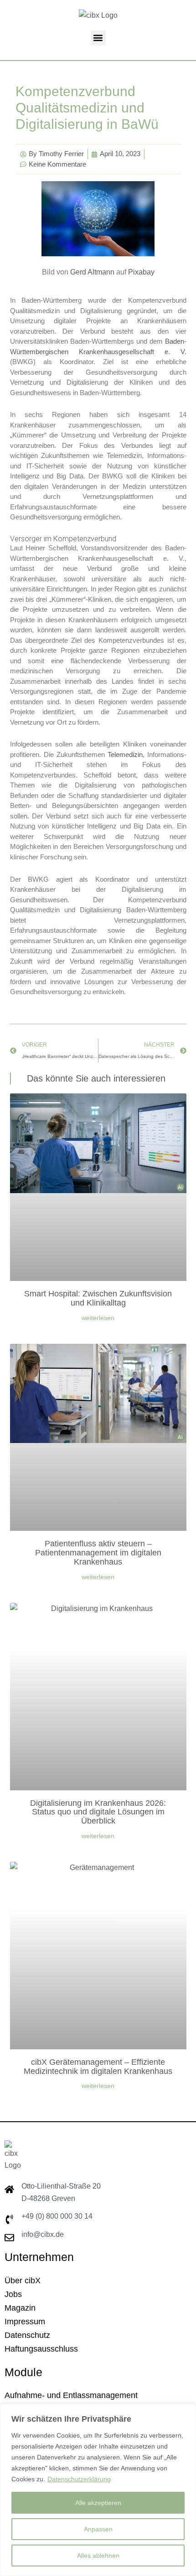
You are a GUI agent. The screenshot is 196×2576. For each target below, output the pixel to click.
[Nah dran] (186, 2412)
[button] (98, 38)
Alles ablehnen (98, 2556)
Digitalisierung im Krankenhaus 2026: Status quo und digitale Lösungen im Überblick (98, 1812)
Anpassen (98, 2529)
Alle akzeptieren (98, 2503)
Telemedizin (125, 755)
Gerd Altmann (92, 272)
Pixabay (141, 272)
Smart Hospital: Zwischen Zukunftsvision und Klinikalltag (98, 1298)
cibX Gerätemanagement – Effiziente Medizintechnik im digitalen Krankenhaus (98, 2067)
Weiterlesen (98, 1318)
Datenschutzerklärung (79, 2479)
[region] (98, 2490)
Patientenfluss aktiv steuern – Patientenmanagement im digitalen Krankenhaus (98, 1553)
